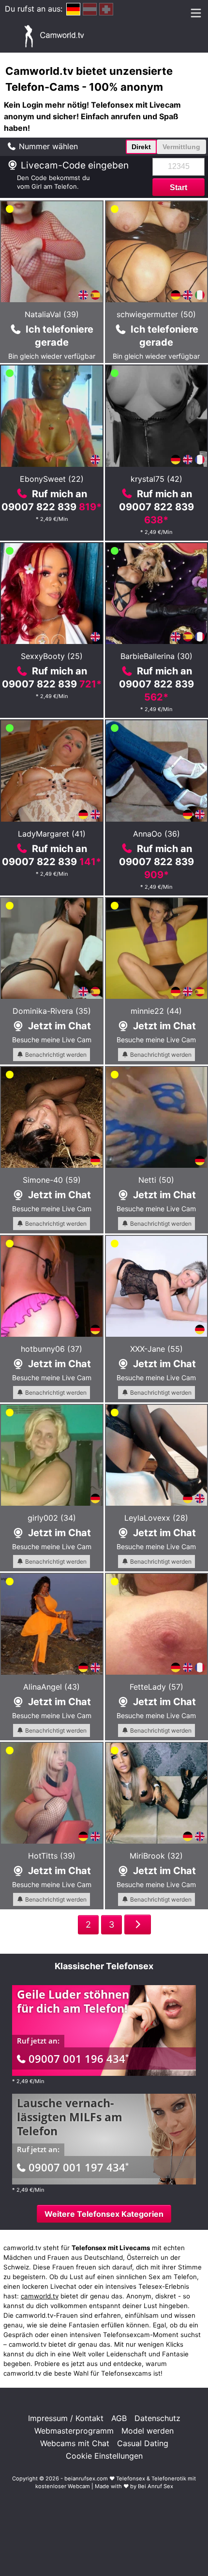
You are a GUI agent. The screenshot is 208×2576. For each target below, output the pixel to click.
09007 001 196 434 (79, 2058)
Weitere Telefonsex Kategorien (104, 2214)
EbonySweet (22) (52, 479)
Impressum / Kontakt (66, 2418)
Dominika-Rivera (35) (52, 1011)
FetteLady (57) (156, 1687)
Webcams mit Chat (75, 2443)
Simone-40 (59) (52, 1180)
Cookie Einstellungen (104, 2456)
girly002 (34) (52, 1518)
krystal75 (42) (156, 479)
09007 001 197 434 (79, 2167)
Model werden (148, 2431)
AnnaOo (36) (156, 834)
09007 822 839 (52, 507)
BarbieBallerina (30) (156, 656)
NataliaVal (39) (52, 314)
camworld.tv (40, 2296)
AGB (119, 2418)
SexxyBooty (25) (52, 656)
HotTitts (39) (52, 1856)
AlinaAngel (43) (52, 1687)
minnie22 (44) (156, 1011)
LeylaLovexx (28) (156, 1518)
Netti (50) (156, 1180)
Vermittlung (181, 147)
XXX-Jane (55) (156, 1349)
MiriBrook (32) (156, 1856)
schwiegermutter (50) (156, 314)
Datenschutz (157, 2418)
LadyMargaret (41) (52, 834)
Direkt (141, 147)
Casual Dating (143, 2443)
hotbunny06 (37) (52, 1349)
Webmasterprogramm (74, 2431)
